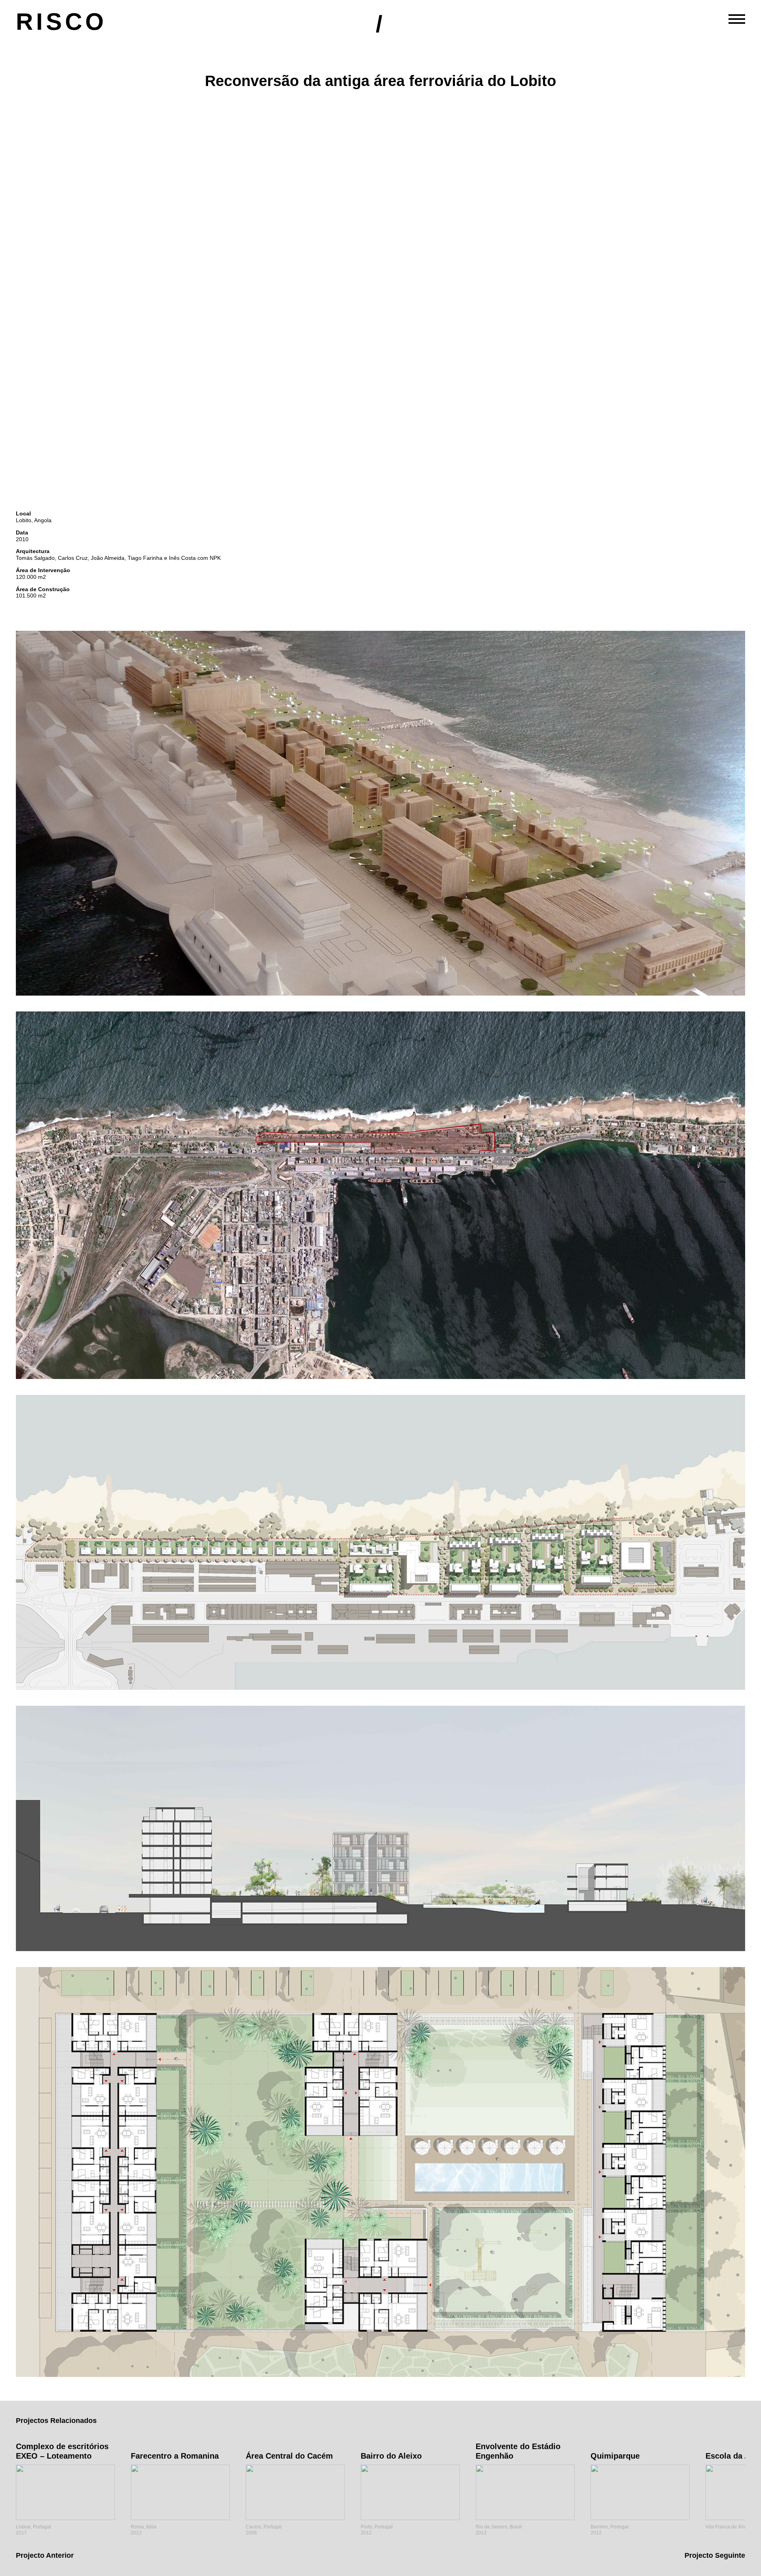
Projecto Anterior (45, 2555)
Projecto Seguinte (715, 2555)
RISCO (61, 22)
